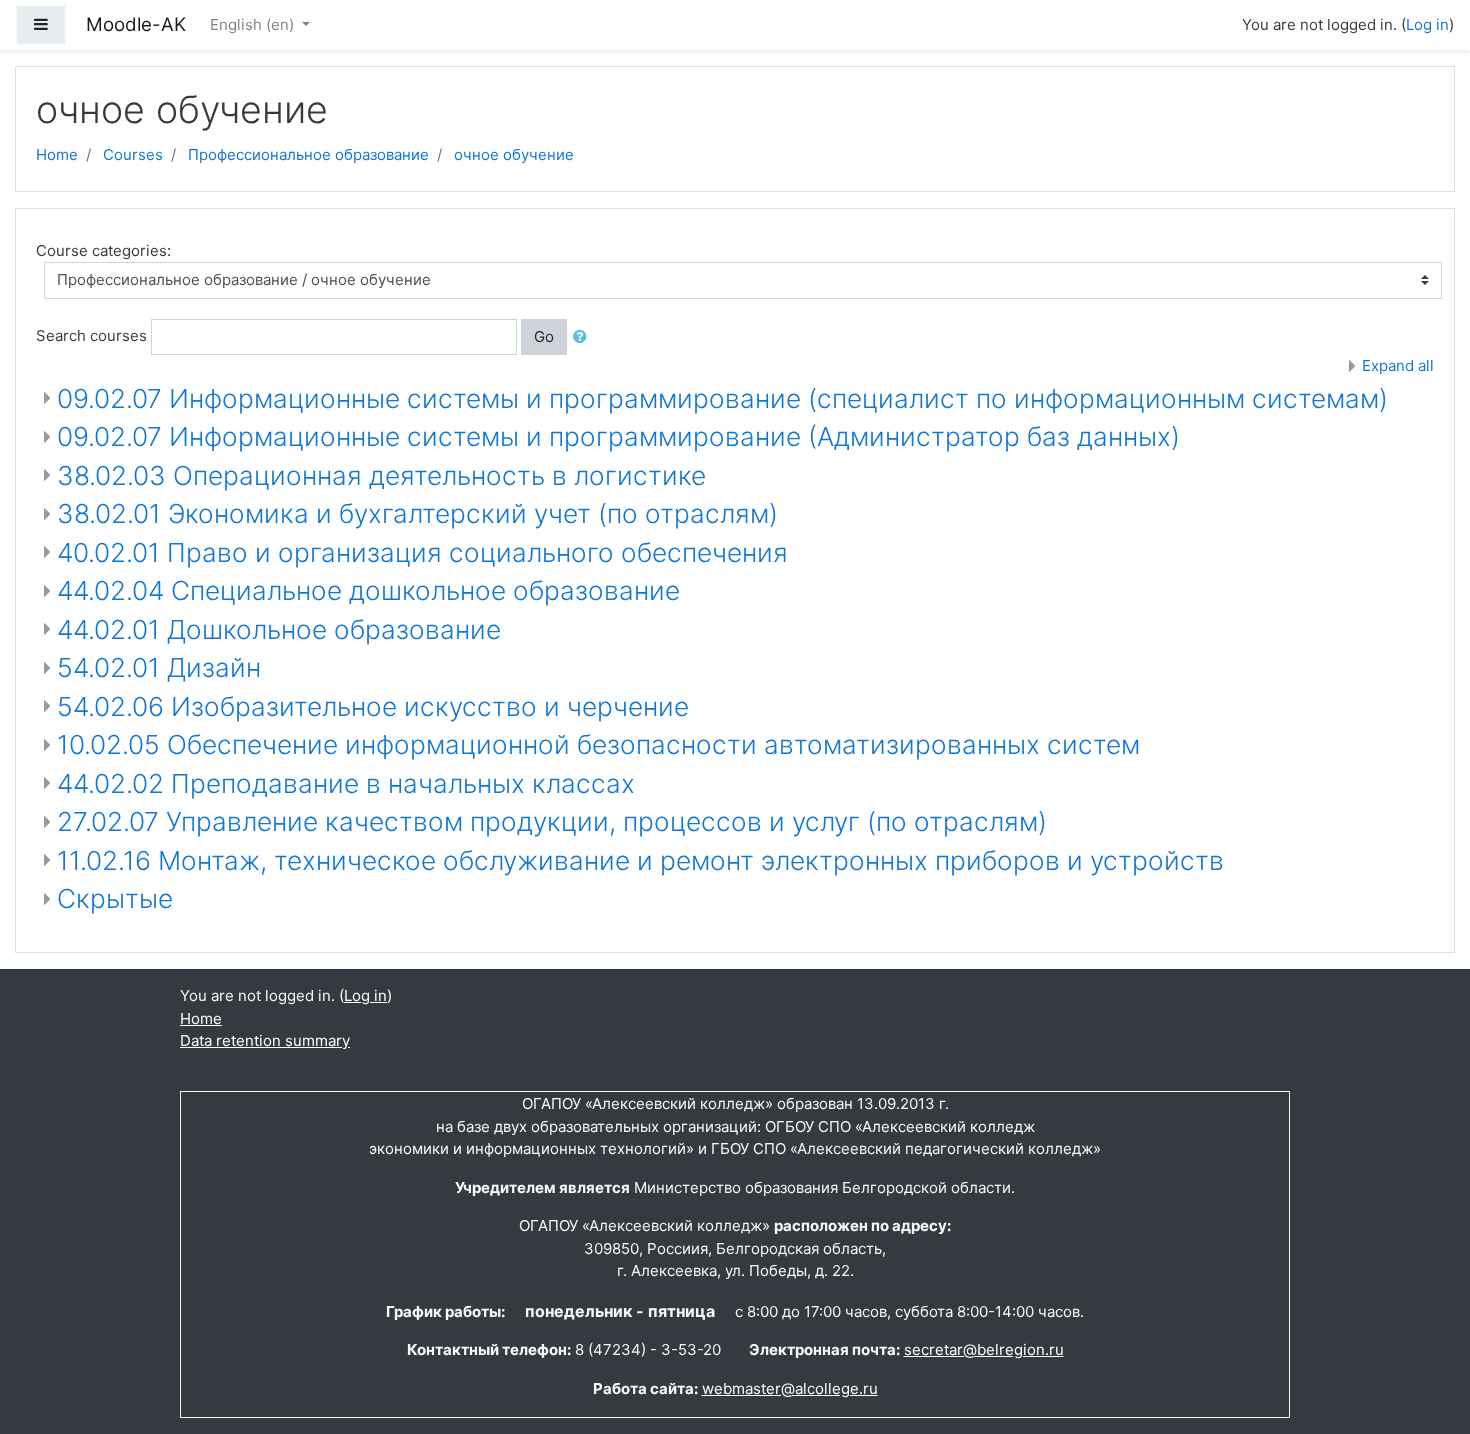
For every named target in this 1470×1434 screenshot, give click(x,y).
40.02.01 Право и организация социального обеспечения (422, 552)
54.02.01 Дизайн (159, 667)
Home (57, 154)
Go (544, 336)
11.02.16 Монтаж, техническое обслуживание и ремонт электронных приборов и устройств (640, 860)
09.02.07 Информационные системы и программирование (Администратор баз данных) (618, 436)
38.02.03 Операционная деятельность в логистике (381, 475)
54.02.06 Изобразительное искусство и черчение (373, 706)
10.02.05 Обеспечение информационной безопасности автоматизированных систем (598, 744)
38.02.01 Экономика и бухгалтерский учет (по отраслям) (417, 513)
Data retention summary (265, 1040)
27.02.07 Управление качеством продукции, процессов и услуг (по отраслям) (552, 821)
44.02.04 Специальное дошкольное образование (368, 590)
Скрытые (115, 898)
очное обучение (514, 154)
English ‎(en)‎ (254, 24)
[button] (584, 337)
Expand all (1398, 365)
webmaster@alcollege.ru (790, 1388)
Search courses (91, 335)
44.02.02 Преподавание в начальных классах (346, 783)
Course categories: (103, 250)
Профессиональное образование (308, 154)
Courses (133, 154)
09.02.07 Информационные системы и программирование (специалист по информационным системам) (722, 398)
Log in (1427, 24)
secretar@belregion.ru (984, 1349)
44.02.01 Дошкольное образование (279, 629)
